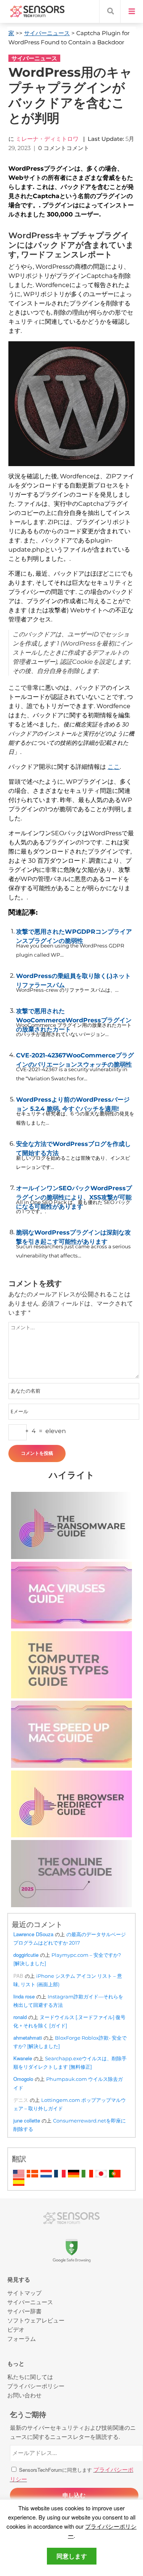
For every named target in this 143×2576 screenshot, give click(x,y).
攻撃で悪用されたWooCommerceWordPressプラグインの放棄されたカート (74, 1014)
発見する (19, 2280)
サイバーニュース (47, 33)
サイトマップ (24, 2293)
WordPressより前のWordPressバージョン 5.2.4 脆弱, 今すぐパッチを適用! (73, 1102)
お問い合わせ (24, 2395)
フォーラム (22, 2338)
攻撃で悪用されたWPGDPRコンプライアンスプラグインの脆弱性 (74, 935)
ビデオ (16, 2329)
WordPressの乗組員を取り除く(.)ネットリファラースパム (73, 979)
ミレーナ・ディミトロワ (47, 139)
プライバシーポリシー (36, 2386)
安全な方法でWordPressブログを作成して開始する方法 (73, 1147)
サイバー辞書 (24, 2311)
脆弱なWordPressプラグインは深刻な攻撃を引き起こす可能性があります (73, 1235)
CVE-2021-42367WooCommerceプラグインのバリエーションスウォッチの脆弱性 (75, 1058)
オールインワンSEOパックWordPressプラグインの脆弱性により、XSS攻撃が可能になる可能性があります (74, 1191)
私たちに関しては (30, 2377)
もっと (16, 2364)
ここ (114, 767)
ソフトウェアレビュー (36, 2320)
